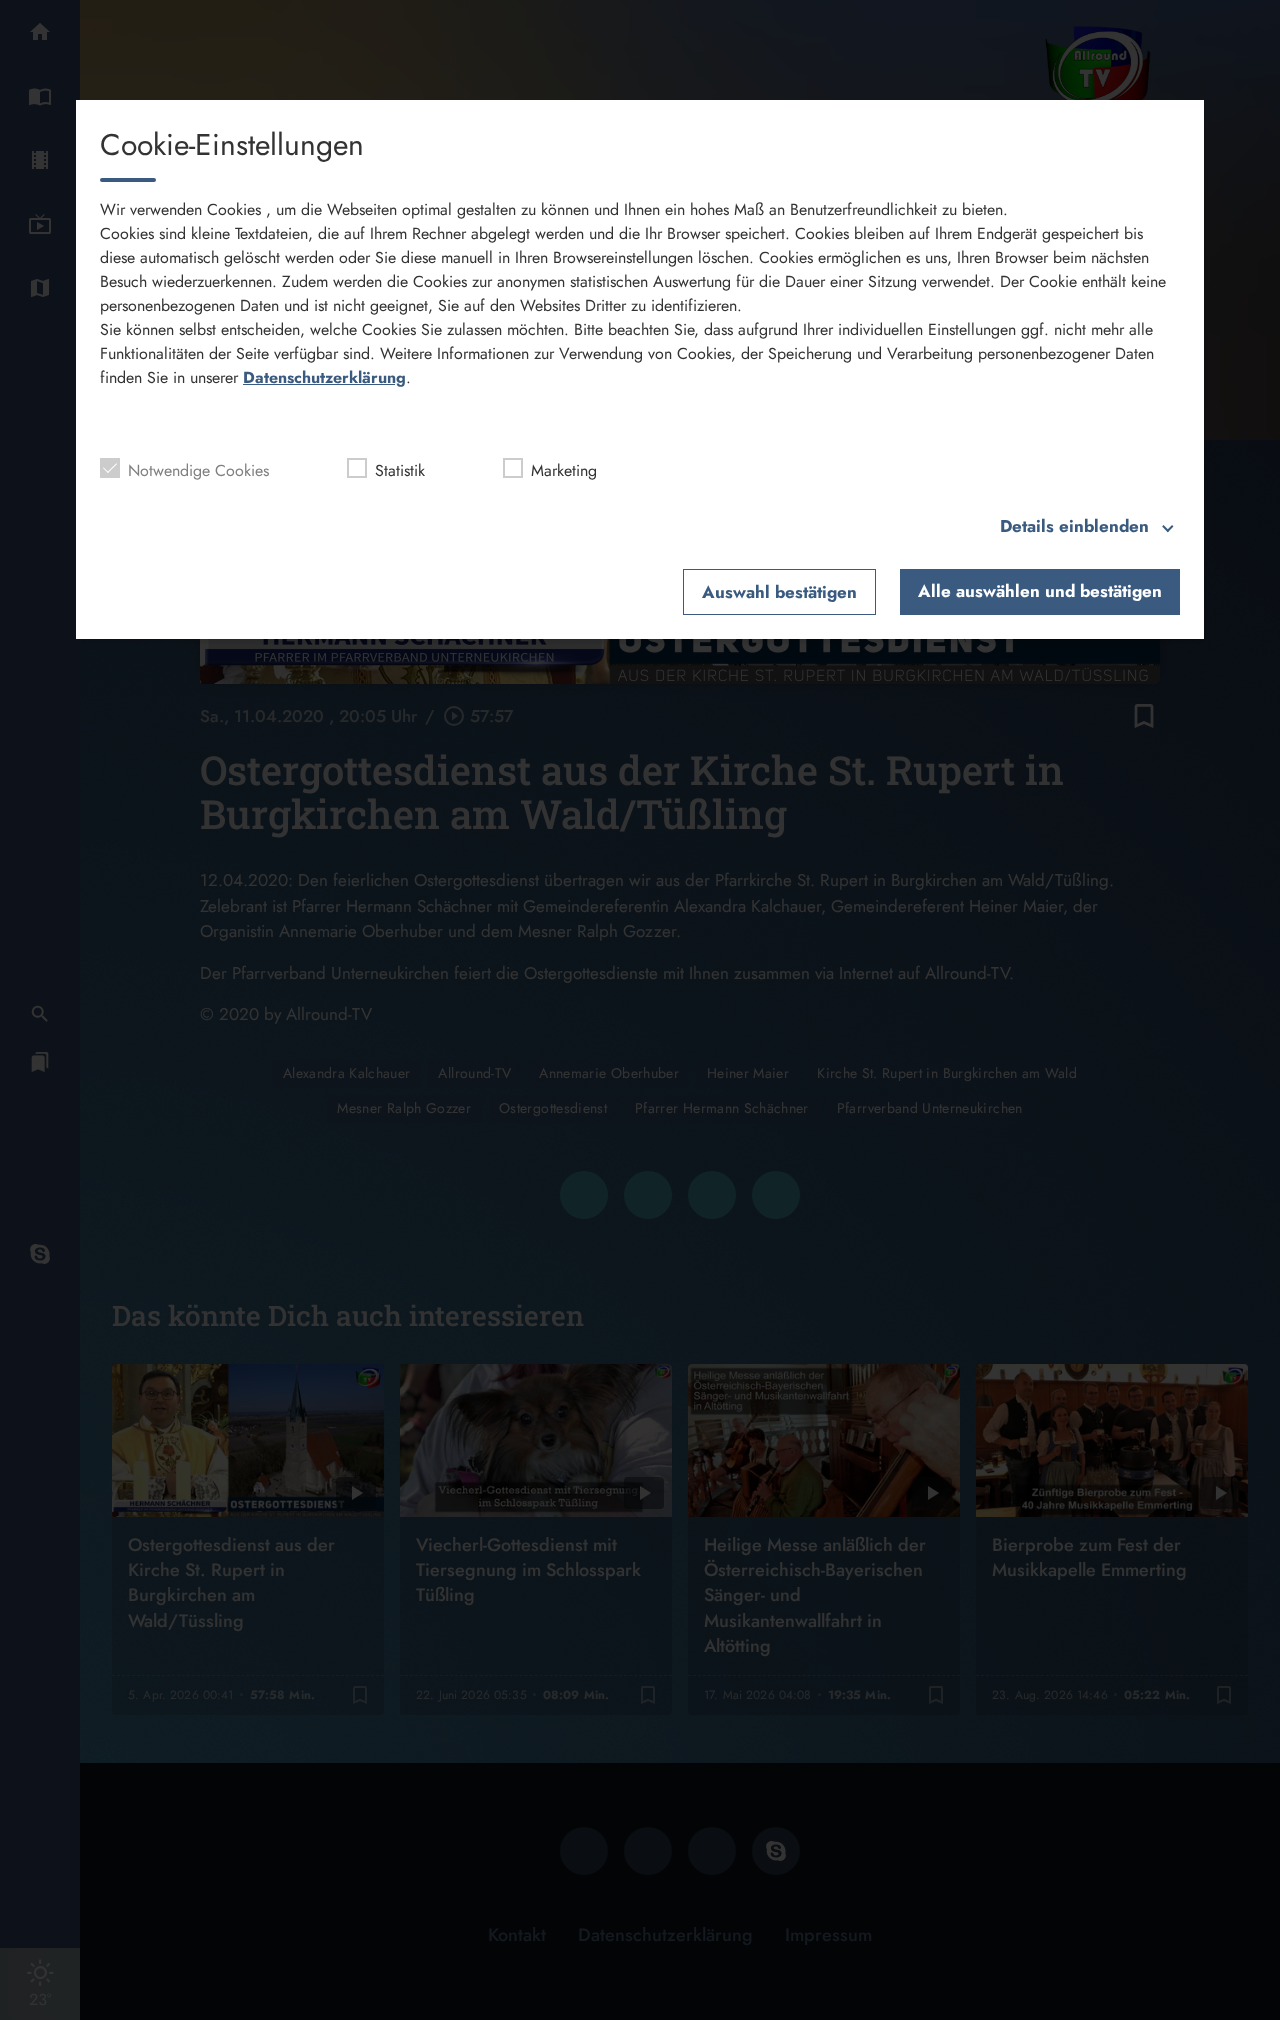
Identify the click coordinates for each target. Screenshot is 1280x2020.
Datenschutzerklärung (324, 377)
